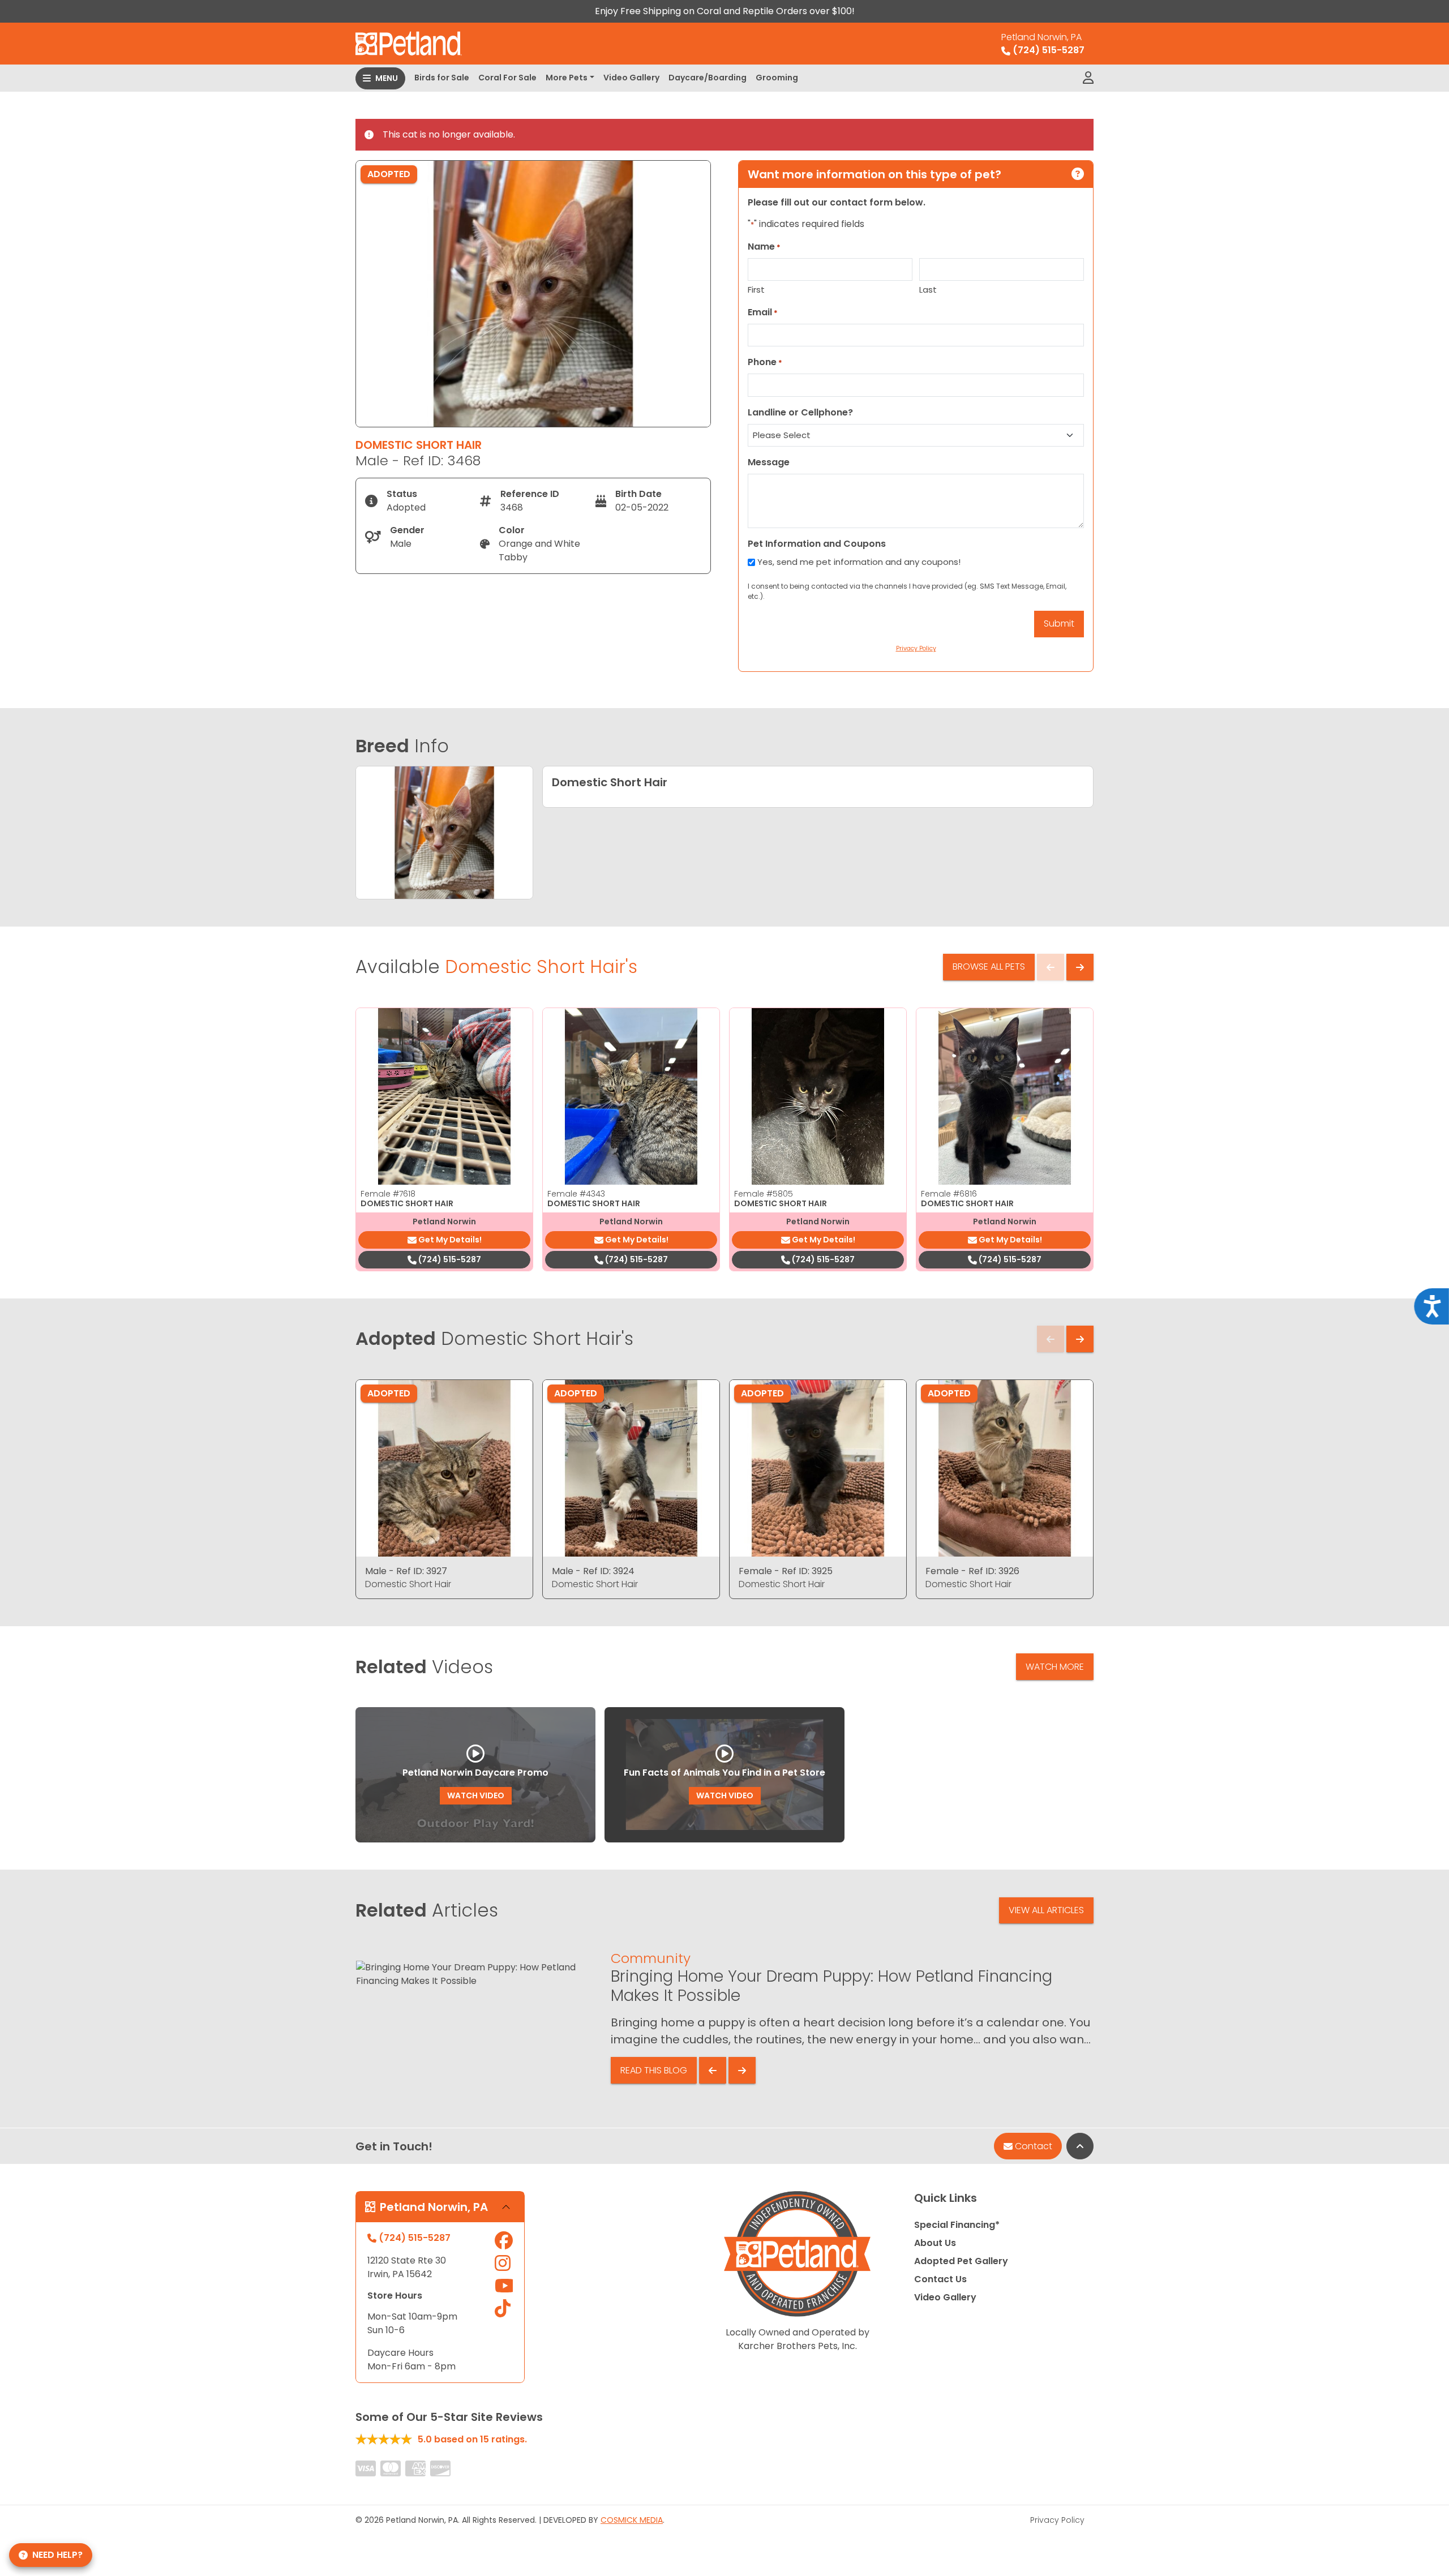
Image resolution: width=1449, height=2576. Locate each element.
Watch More (1055, 1667)
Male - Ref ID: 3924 (593, 1571)
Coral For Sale (507, 78)
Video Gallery (631, 78)
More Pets (567, 78)
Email (763, 312)
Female (388, 1194)
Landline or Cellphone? (800, 412)
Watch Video (476, 1795)
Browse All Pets (989, 966)
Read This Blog (654, 2070)
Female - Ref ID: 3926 (972, 1571)
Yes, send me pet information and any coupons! (859, 562)
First (756, 290)
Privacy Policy (1057, 2520)
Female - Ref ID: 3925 (786, 1571)
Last (928, 290)
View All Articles (1046, 1910)
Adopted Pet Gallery (961, 2261)
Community (651, 1958)
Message (769, 462)
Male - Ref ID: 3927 (406, 1571)
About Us (935, 2243)
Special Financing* (957, 2225)
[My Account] (1088, 78)
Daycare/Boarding (708, 78)
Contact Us (940, 2279)
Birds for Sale (442, 78)
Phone (765, 362)
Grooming (777, 78)
